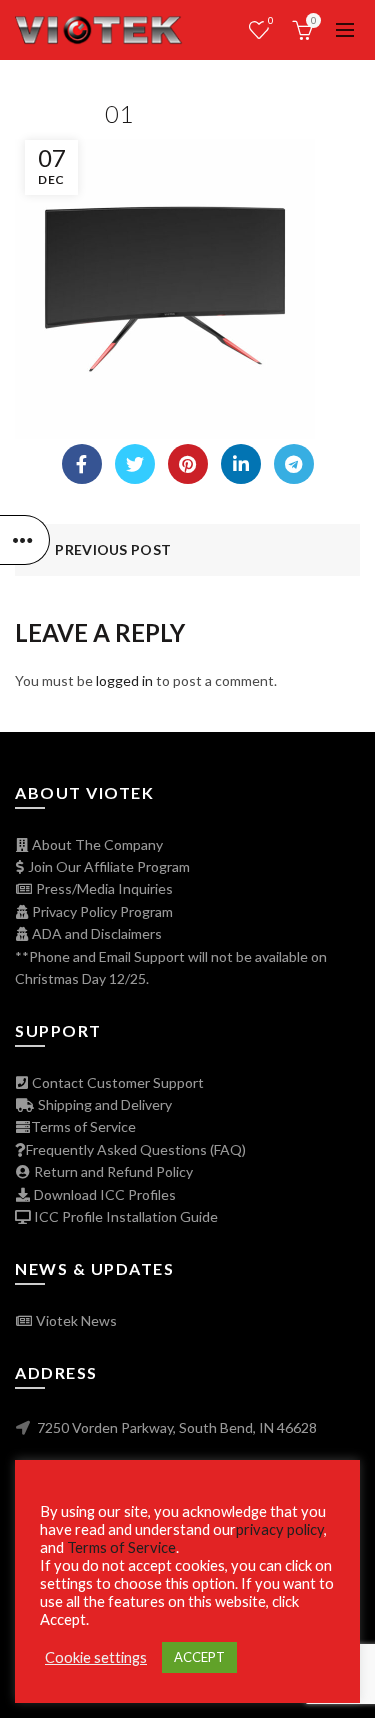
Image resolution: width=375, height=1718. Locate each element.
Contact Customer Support (116, 1082)
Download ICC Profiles (103, 1194)
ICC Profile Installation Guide (124, 1216)
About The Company (96, 844)
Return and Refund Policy (112, 1171)
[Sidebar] (25, 540)
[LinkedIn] (241, 464)
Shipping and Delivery (103, 1104)
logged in (124, 680)
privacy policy (280, 1529)
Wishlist (271, 20)
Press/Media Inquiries (103, 888)
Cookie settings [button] (96, 1657)
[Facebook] (82, 464)
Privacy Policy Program (101, 911)
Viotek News (75, 1320)
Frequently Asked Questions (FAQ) (136, 1149)
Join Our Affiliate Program (107, 866)
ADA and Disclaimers (95, 933)
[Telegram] (294, 464)
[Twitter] (135, 464)
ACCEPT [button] (199, 1657)
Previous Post (113, 549)
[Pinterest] (188, 464)
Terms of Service (83, 1126)
